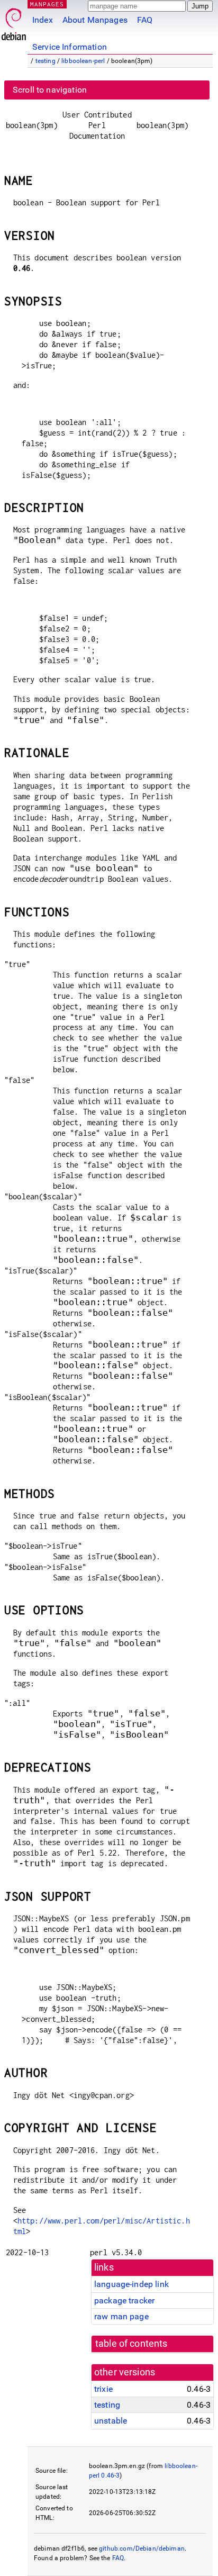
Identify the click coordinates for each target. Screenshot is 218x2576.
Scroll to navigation (50, 90)
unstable (111, 2421)
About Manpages (95, 20)
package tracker (124, 2301)
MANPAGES (47, 4)
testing (46, 61)
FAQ (145, 20)
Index (43, 20)
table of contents (131, 2344)
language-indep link (131, 2284)
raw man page (121, 2316)
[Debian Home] (14, 21)
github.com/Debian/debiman (142, 2548)
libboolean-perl (83, 61)
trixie (103, 2389)
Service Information (70, 47)
